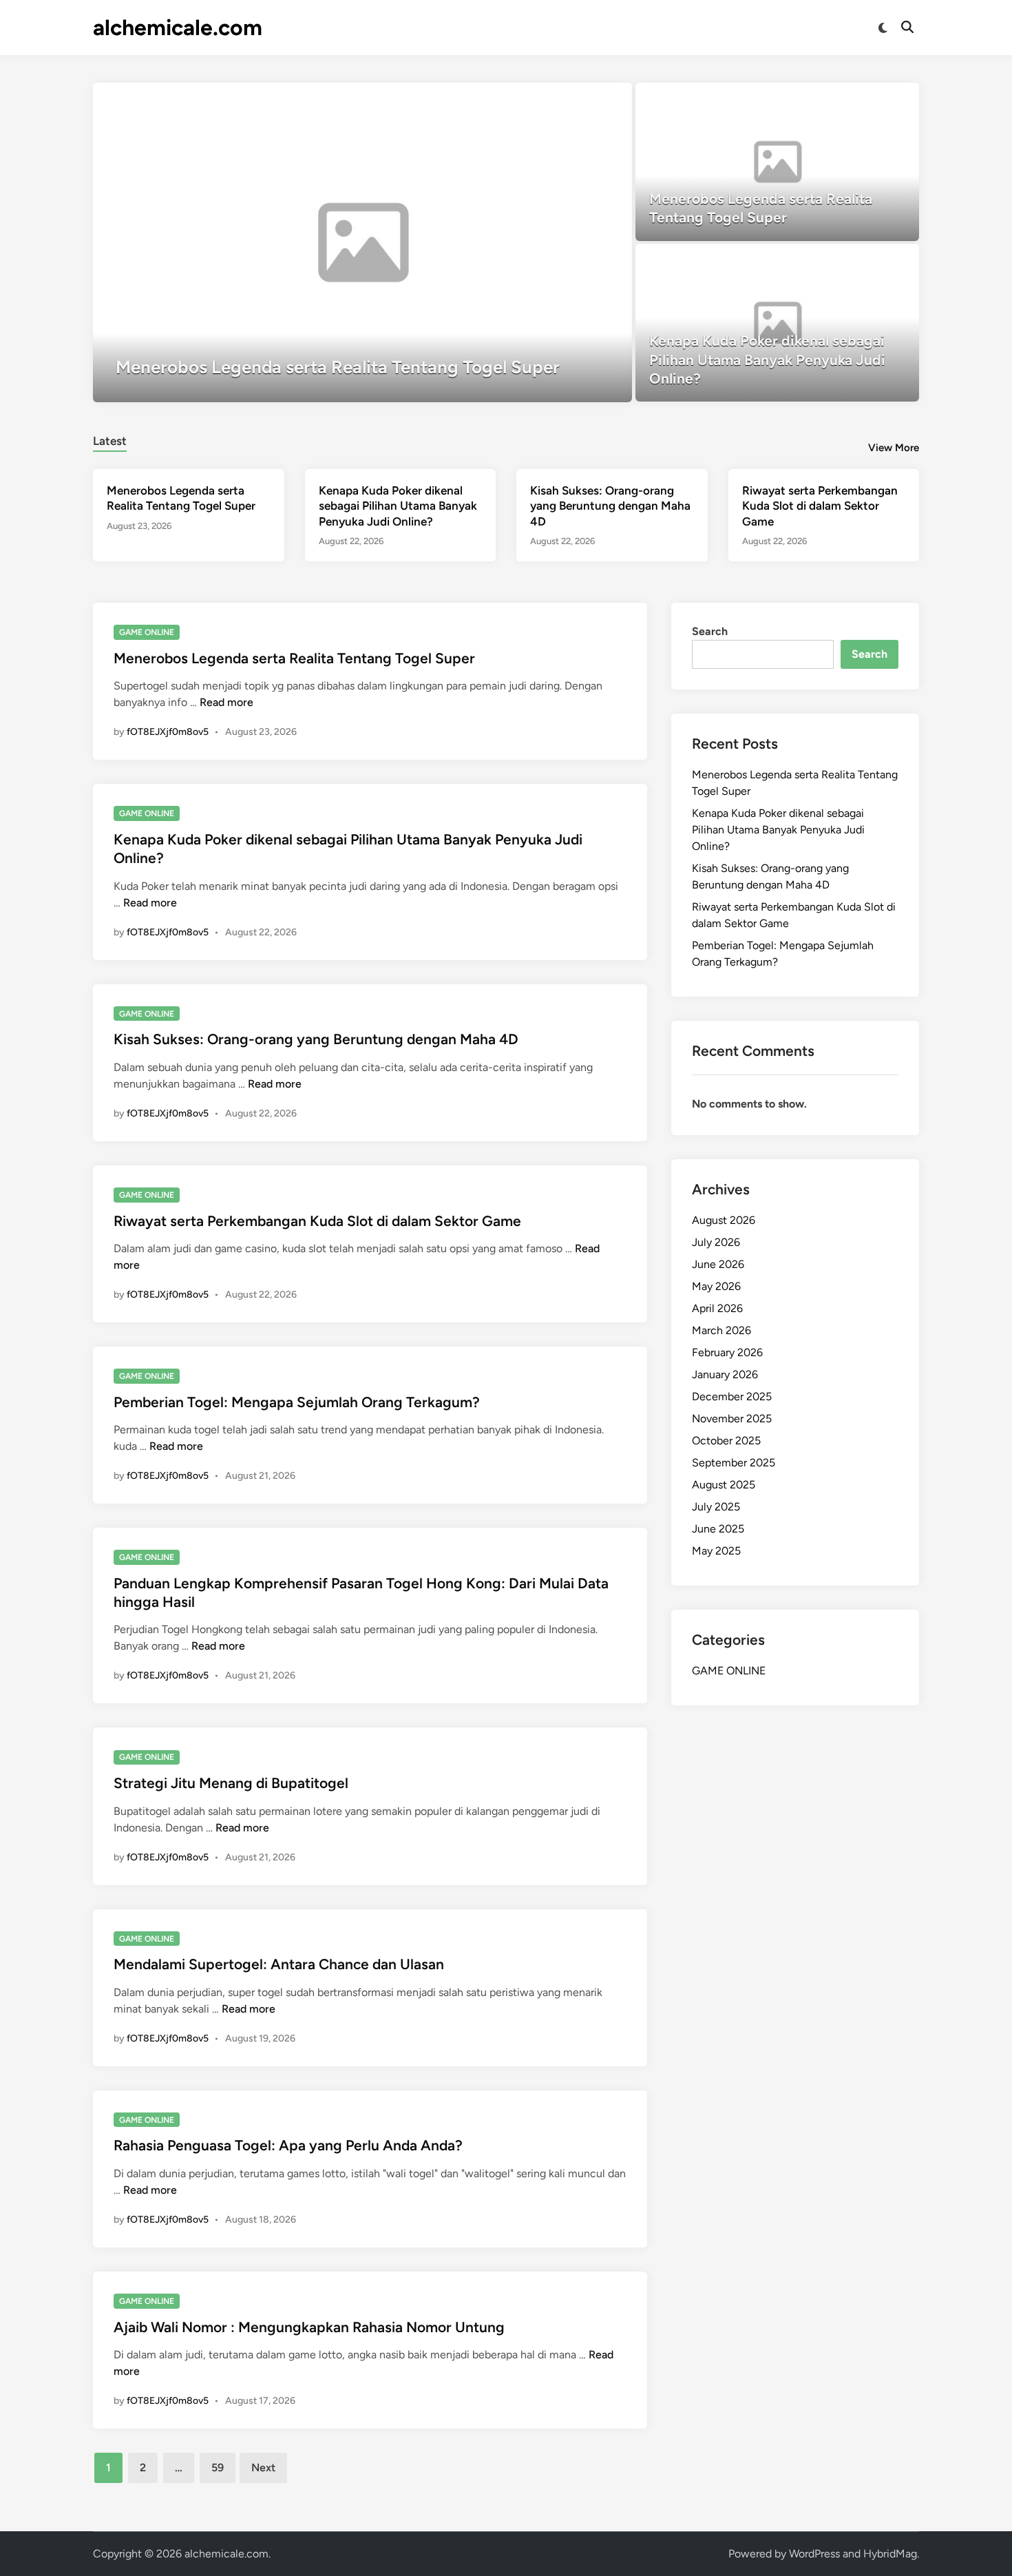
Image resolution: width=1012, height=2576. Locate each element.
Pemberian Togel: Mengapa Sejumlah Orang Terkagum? (297, 1402)
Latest (110, 441)
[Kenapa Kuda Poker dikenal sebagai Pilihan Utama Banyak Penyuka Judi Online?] (778, 323)
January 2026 (725, 1374)
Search (710, 631)
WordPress (814, 2554)
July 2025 (716, 1507)
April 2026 (717, 1308)
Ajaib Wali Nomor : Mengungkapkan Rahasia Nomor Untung (309, 2327)
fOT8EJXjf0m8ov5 (168, 732)
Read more (226, 702)
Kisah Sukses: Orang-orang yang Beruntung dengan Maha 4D (610, 506)
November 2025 (732, 1419)
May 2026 (716, 1286)
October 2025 (726, 1441)
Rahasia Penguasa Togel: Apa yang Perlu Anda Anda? (288, 2145)
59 (218, 2468)
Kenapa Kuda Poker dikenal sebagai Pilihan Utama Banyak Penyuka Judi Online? (398, 506)
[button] (568, 100)
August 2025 (724, 1485)
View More (894, 448)
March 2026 (721, 1330)
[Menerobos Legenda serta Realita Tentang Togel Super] (362, 242)
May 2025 (716, 1551)
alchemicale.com (178, 28)
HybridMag (890, 2554)
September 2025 (734, 1463)
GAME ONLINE (147, 632)
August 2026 (724, 1220)
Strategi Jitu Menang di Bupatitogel (231, 1783)
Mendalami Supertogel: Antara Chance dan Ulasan (279, 1964)
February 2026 (727, 1352)
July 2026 (716, 1242)
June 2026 (718, 1264)
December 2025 (732, 1396)
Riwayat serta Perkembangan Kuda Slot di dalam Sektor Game (820, 506)
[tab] (110, 439)
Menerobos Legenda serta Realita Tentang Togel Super (294, 658)
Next (263, 2468)
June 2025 (718, 1529)
